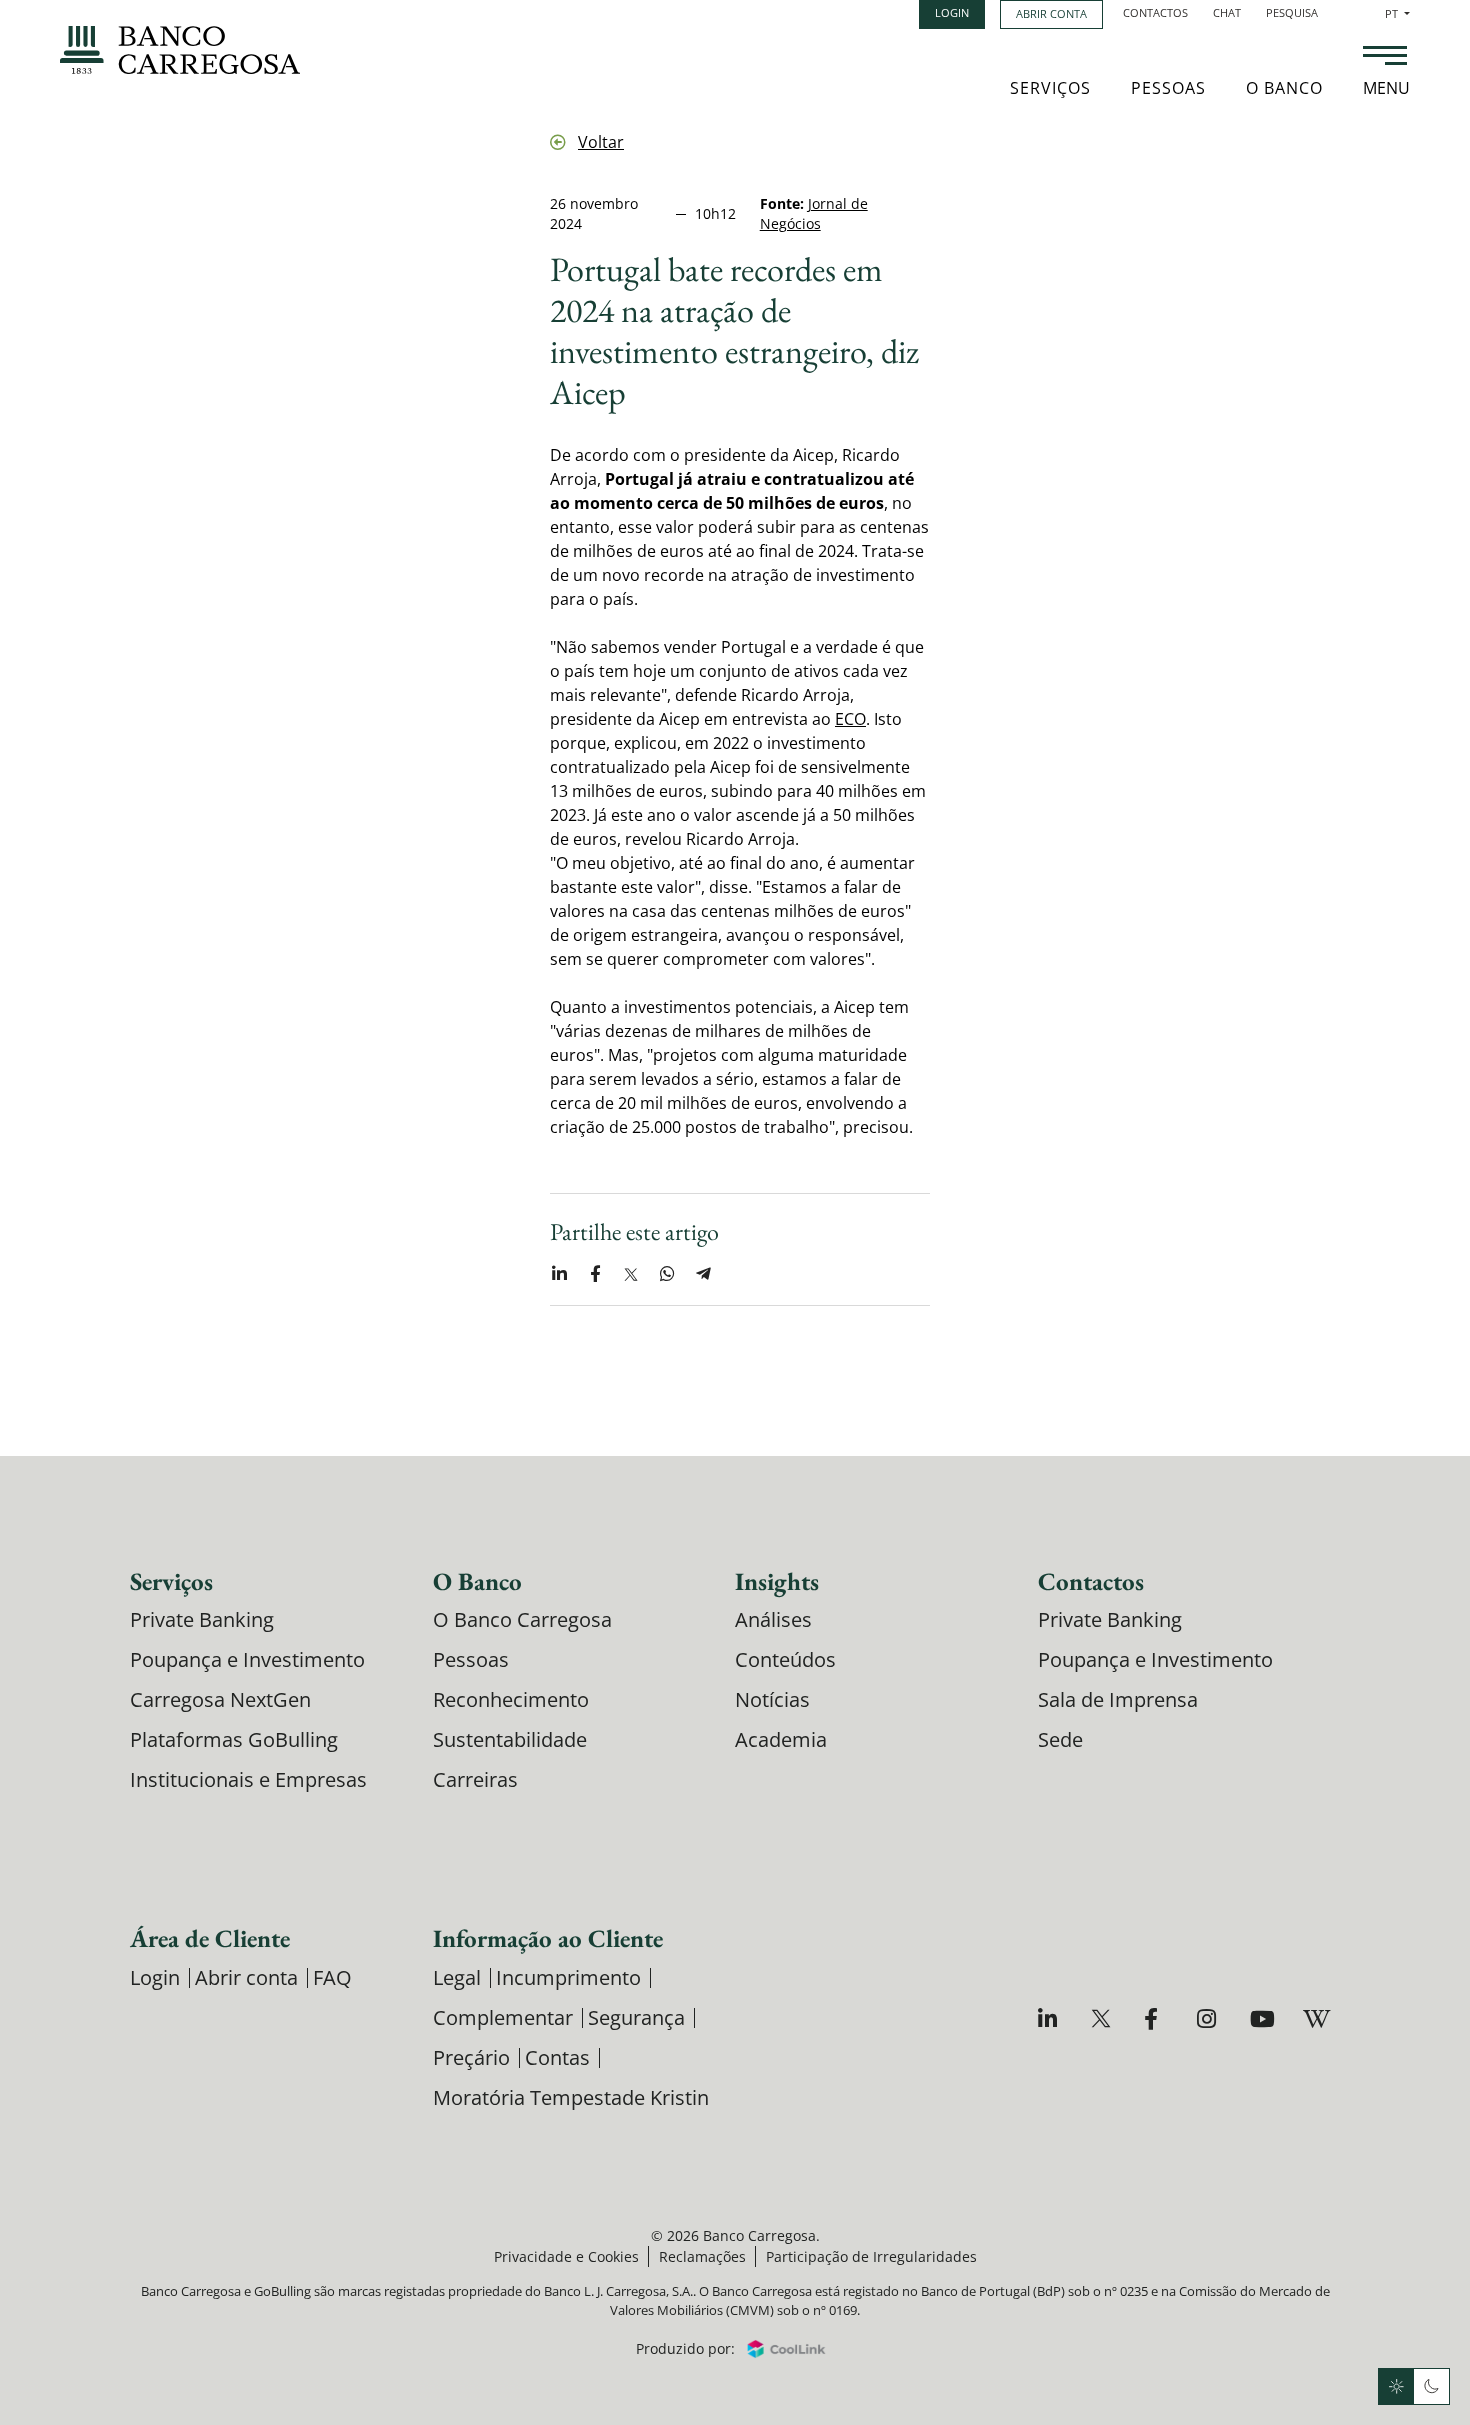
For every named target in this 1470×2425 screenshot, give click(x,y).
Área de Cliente (210, 1938)
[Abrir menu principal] (1385, 58)
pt (1397, 13)
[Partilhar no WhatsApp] (667, 1274)
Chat (1227, 12)
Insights (777, 1581)
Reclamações (702, 2256)
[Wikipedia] (1315, 2018)
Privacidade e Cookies (566, 2256)
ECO (850, 719)
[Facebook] (1156, 2018)
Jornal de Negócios (814, 213)
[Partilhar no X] (631, 1274)
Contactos (1155, 12)
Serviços (1050, 88)
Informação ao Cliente (548, 1938)
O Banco (1284, 88)
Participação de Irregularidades (871, 2256)
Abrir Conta (1051, 13)
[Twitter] (1103, 2018)
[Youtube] (1262, 2018)
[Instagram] (1209, 2018)
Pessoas (1168, 88)
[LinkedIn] (1050, 2018)
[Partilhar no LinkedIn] (559, 1274)
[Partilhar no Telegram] (703, 1274)
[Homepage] (180, 50)
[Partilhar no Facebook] (595, 1274)
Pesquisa (1292, 12)
